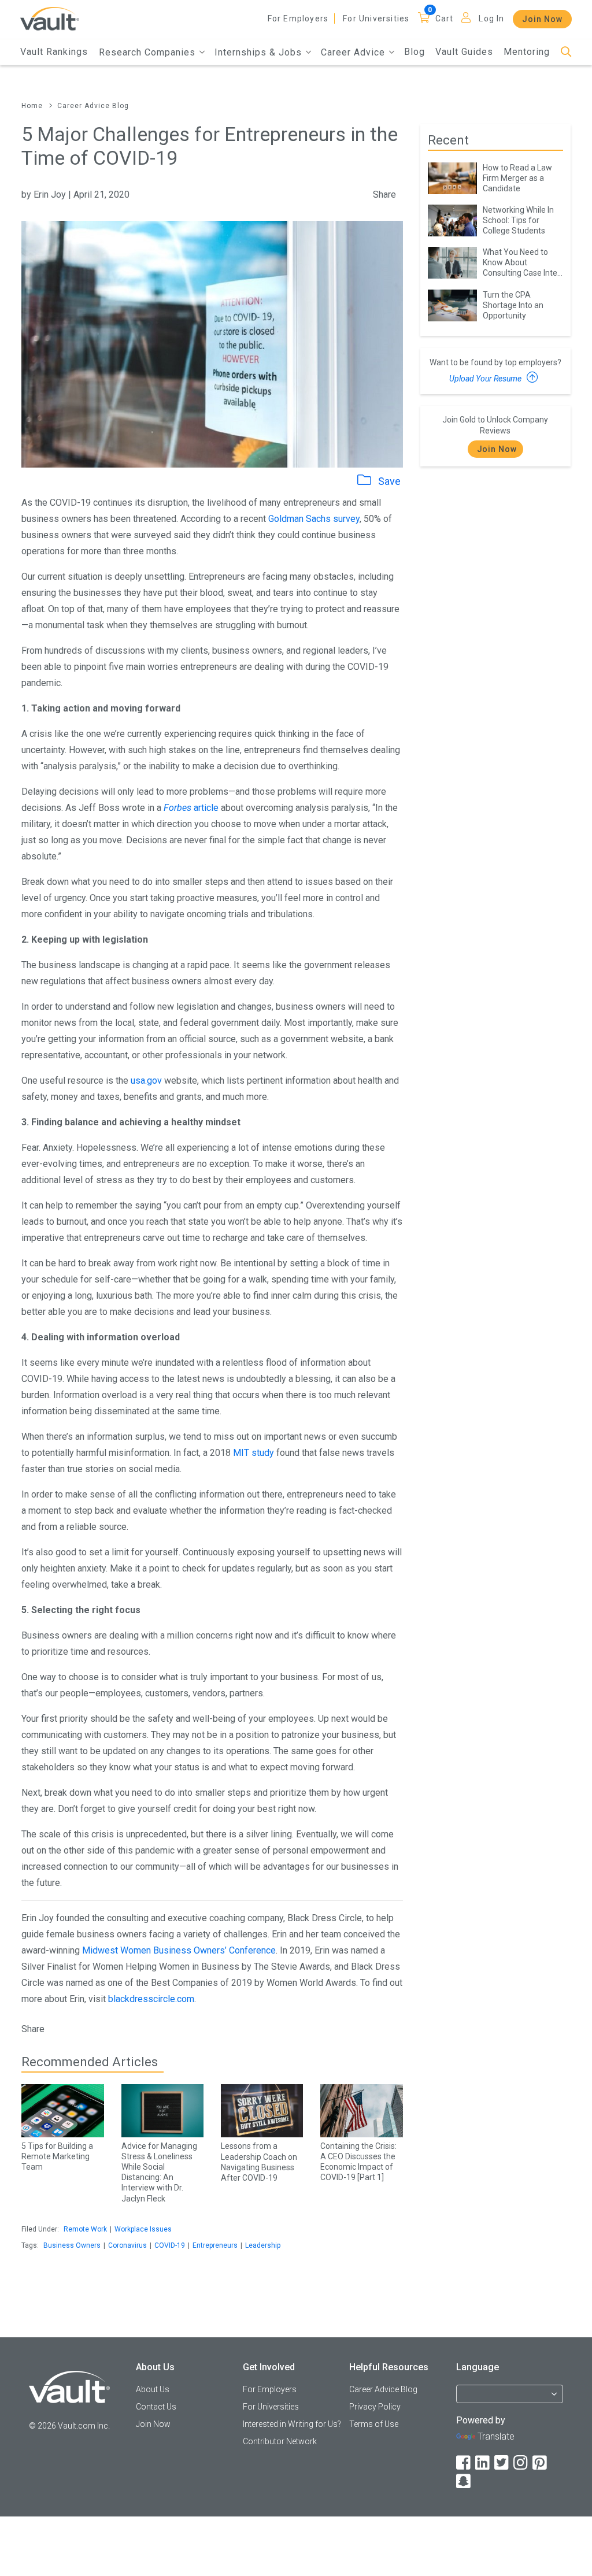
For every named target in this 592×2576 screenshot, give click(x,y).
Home (32, 106)
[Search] (566, 52)
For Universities (376, 18)
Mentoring (527, 52)
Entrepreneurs (215, 2245)
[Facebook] (464, 2463)
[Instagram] (521, 2463)
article (191, 808)
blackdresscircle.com (151, 1999)
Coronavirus (127, 2245)
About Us (153, 2389)
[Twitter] (502, 2463)
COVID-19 (170, 2245)
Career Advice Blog (93, 106)
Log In (491, 18)
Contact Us (156, 2407)
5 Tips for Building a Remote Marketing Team (57, 2156)
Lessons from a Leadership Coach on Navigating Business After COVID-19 (259, 2162)
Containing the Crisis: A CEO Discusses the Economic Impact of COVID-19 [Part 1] (358, 2162)
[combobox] (510, 2399)
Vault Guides (464, 52)
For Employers (298, 18)
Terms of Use (374, 2424)
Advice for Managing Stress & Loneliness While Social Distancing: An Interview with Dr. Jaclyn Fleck (159, 2172)
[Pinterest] (541, 2463)
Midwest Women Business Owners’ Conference (179, 1950)
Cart (445, 18)
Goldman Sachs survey (314, 519)
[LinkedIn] (483, 2463)
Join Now (542, 19)
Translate (496, 2436)
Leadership (263, 2245)
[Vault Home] (50, 18)
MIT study (254, 1453)
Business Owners (72, 2245)
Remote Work (85, 2229)
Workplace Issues (143, 2229)
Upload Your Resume (486, 379)
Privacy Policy (375, 2407)
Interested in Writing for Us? (292, 2424)
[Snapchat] (464, 2482)
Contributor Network (280, 2441)
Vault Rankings (54, 52)
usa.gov (146, 1081)
